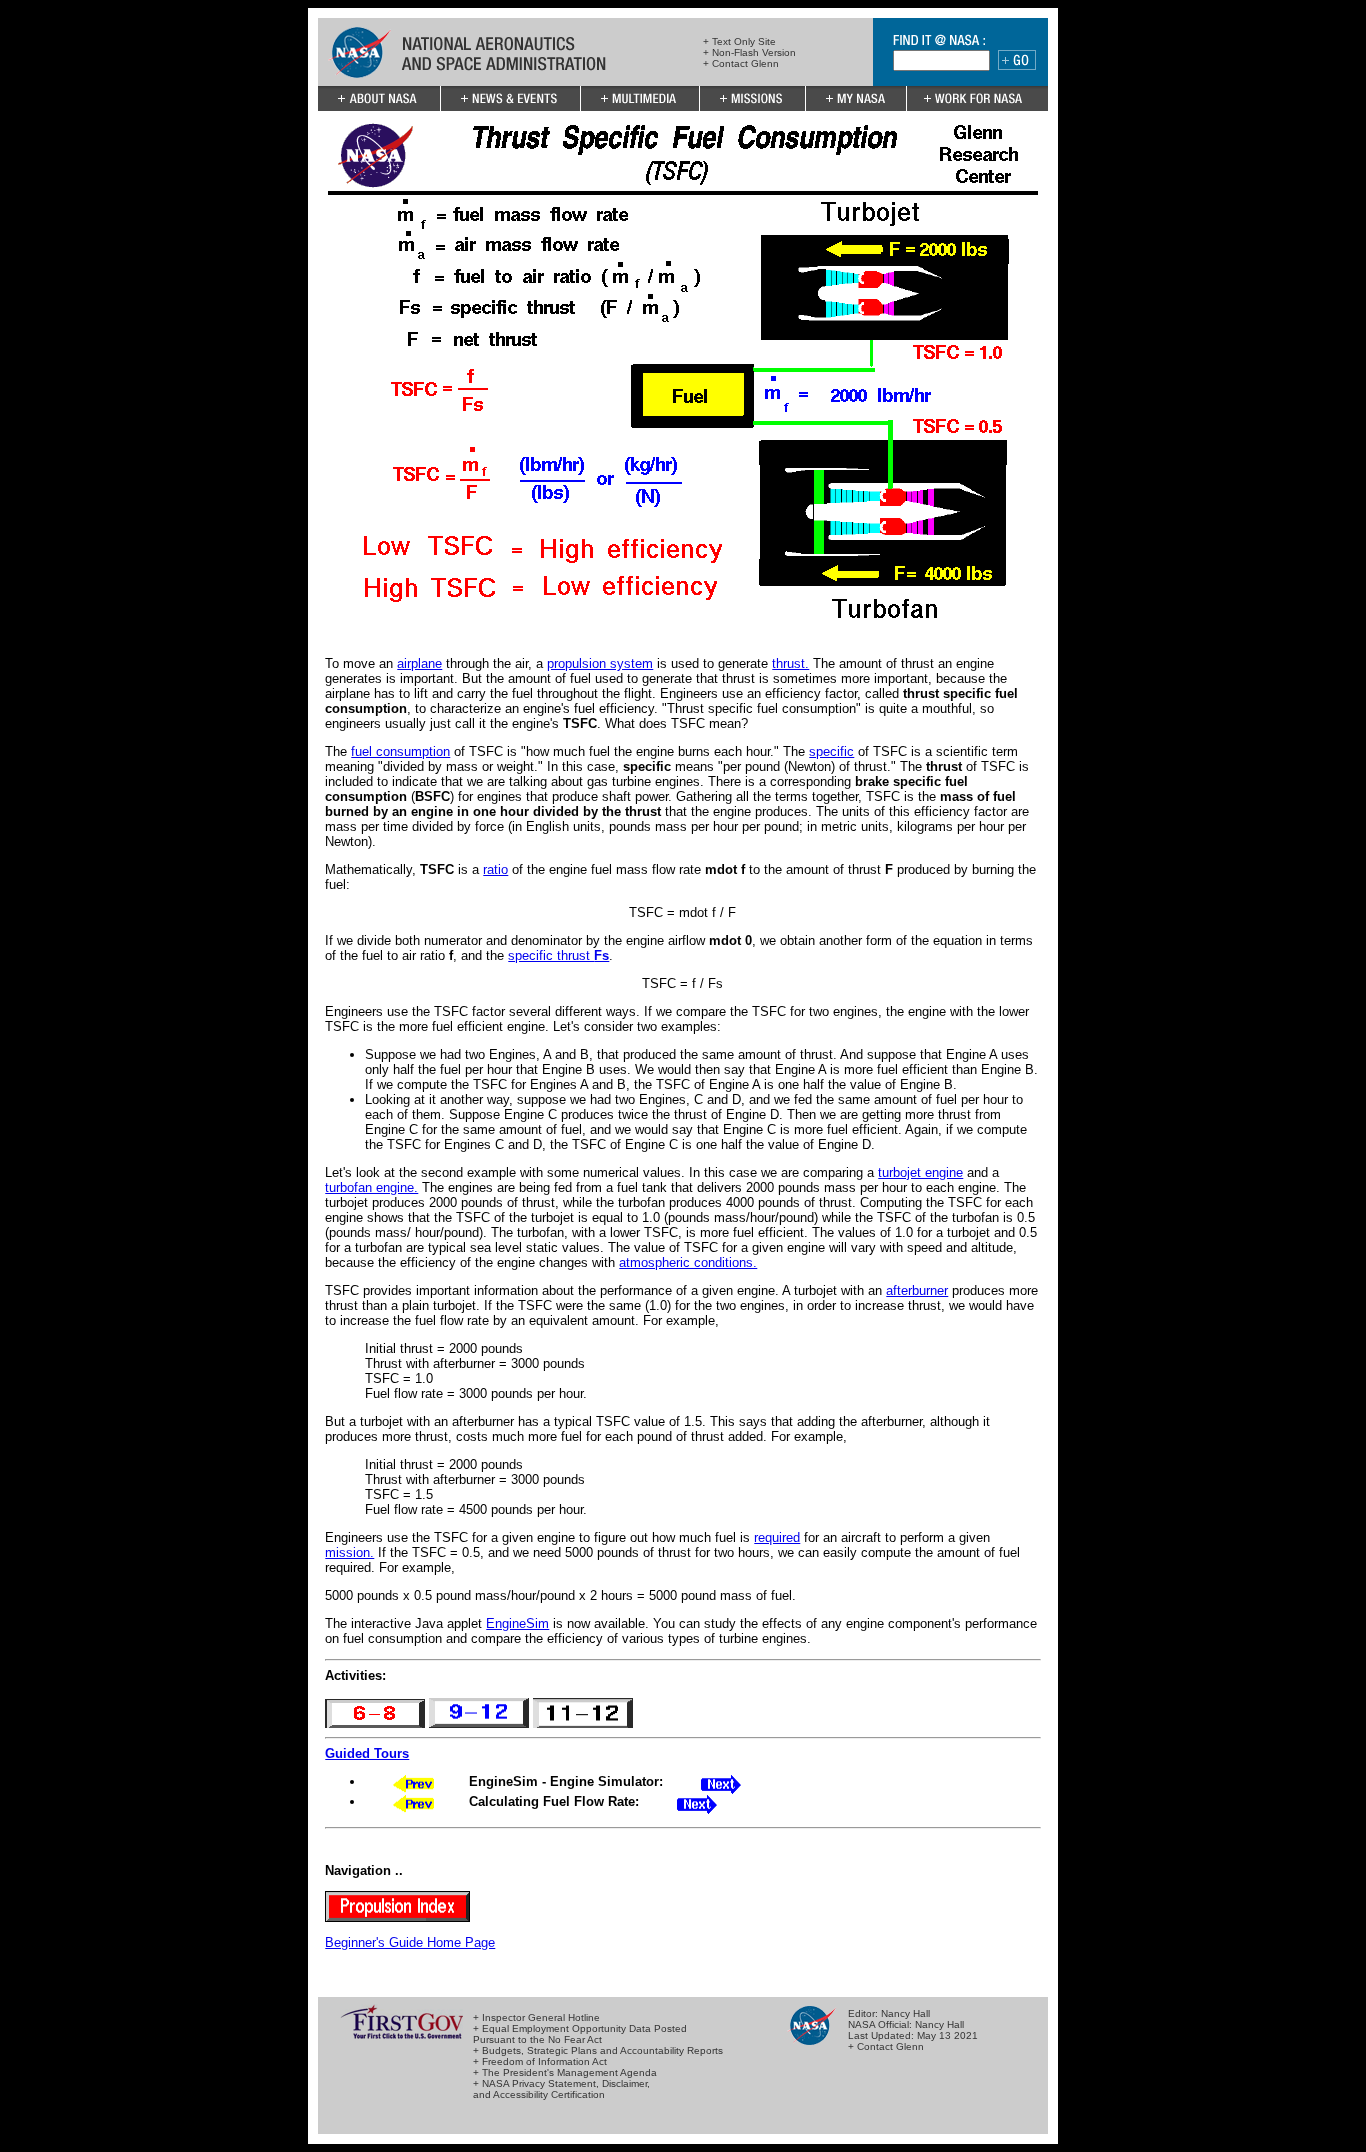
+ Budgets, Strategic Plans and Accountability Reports (598, 2050)
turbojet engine (920, 1172)
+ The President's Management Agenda (565, 2072)
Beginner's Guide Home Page (410, 1942)
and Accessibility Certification (539, 2094)
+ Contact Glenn (741, 63)
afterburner (917, 1290)
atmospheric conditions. (688, 1262)
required (777, 1537)
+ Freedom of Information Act (540, 2061)
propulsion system (600, 663)
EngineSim (517, 1623)
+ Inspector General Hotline (536, 2017)
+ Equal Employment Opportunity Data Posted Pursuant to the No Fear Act (580, 2034)
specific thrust (558, 955)
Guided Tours (367, 1753)
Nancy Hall (905, 2013)
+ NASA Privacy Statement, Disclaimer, (561, 2083)
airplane (419, 663)
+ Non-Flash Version (749, 52)
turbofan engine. (371, 1187)
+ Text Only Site (739, 41)
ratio (495, 869)
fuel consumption (400, 751)
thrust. (790, 663)
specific (831, 751)
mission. (349, 1552)
